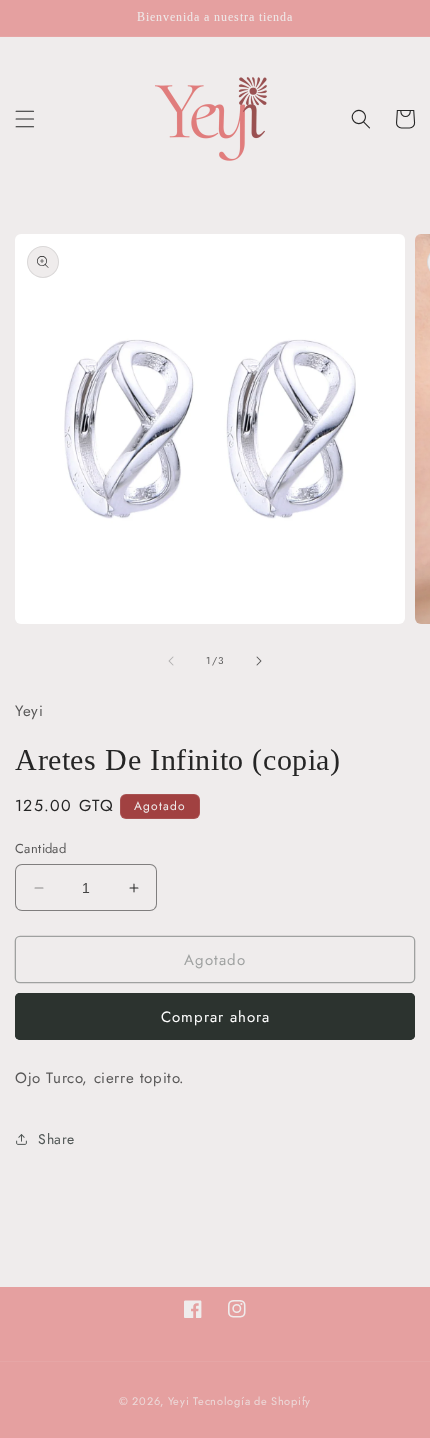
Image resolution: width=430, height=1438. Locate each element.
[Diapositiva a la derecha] (259, 661)
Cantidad (40, 848)
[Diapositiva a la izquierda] (171, 661)
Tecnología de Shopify (252, 1401)
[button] (25, 119)
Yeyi (179, 1401)
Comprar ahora (215, 1017)
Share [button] (56, 1139)
